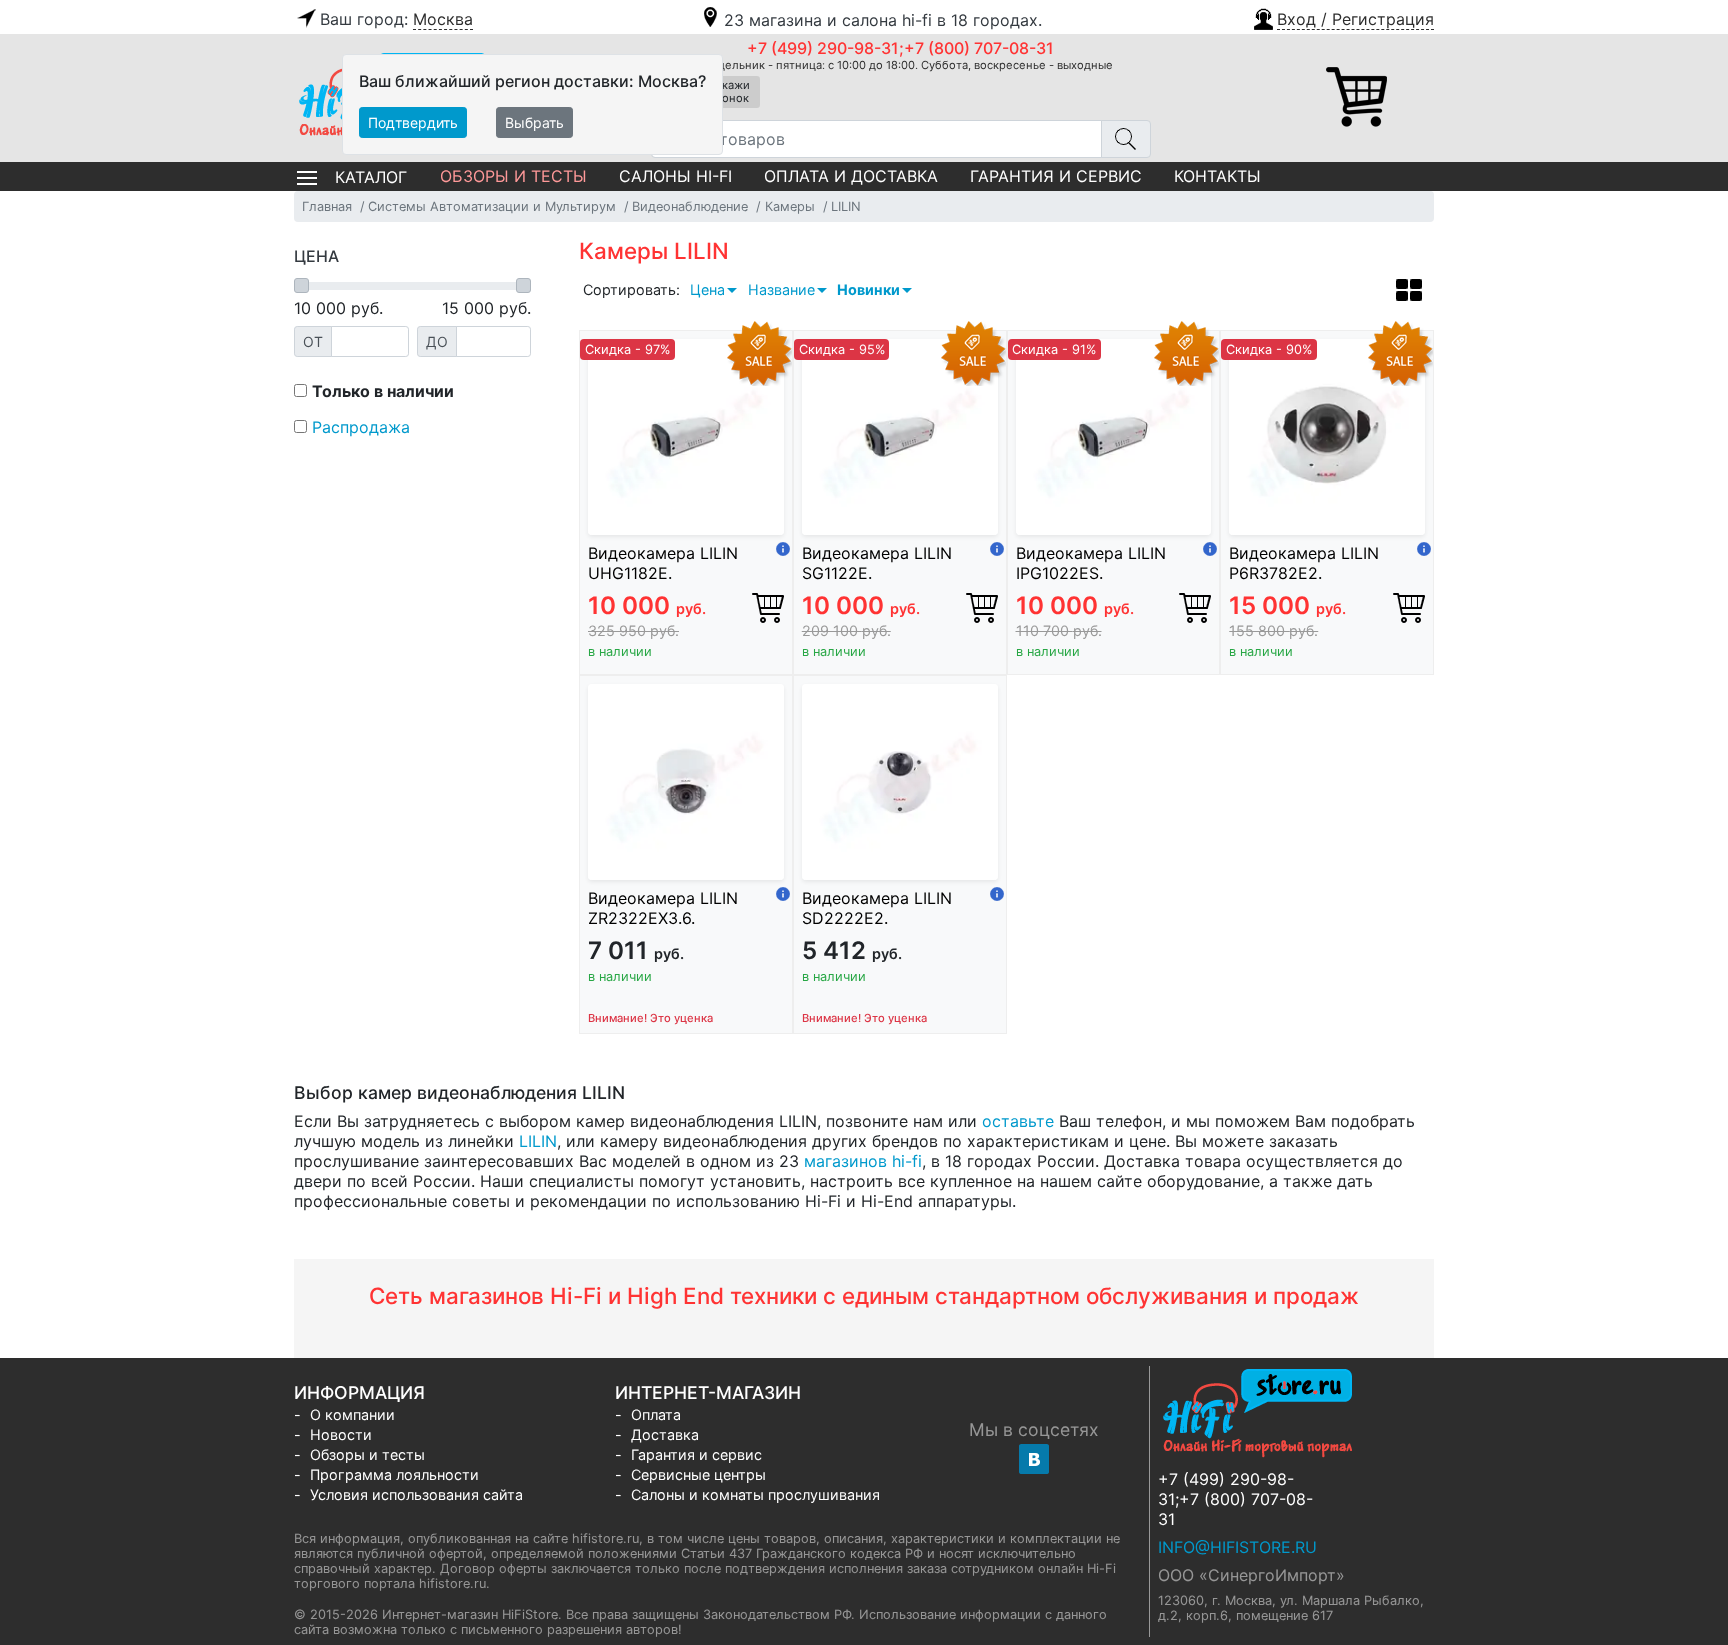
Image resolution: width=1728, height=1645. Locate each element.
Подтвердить (413, 122)
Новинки (868, 289)
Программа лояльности (394, 1474)
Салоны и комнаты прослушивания (755, 1494)
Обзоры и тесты (513, 176)
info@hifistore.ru (1237, 1547)
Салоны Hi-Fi (675, 176)
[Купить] (768, 607)
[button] (1342, 17)
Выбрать (534, 122)
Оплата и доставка (851, 176)
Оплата (656, 1414)
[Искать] (1126, 139)
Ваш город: (396, 19)
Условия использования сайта (416, 1494)
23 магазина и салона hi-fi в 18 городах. (883, 20)
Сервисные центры (698, 1474)
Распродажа (361, 427)
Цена (707, 289)
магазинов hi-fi (863, 1161)
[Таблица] (1409, 293)
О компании (352, 1414)
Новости (341, 1434)
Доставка (665, 1434)
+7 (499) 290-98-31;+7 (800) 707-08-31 (900, 48)
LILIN (538, 1141)
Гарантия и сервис (1056, 176)
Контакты (1217, 176)
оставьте (1018, 1121)
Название (781, 289)
